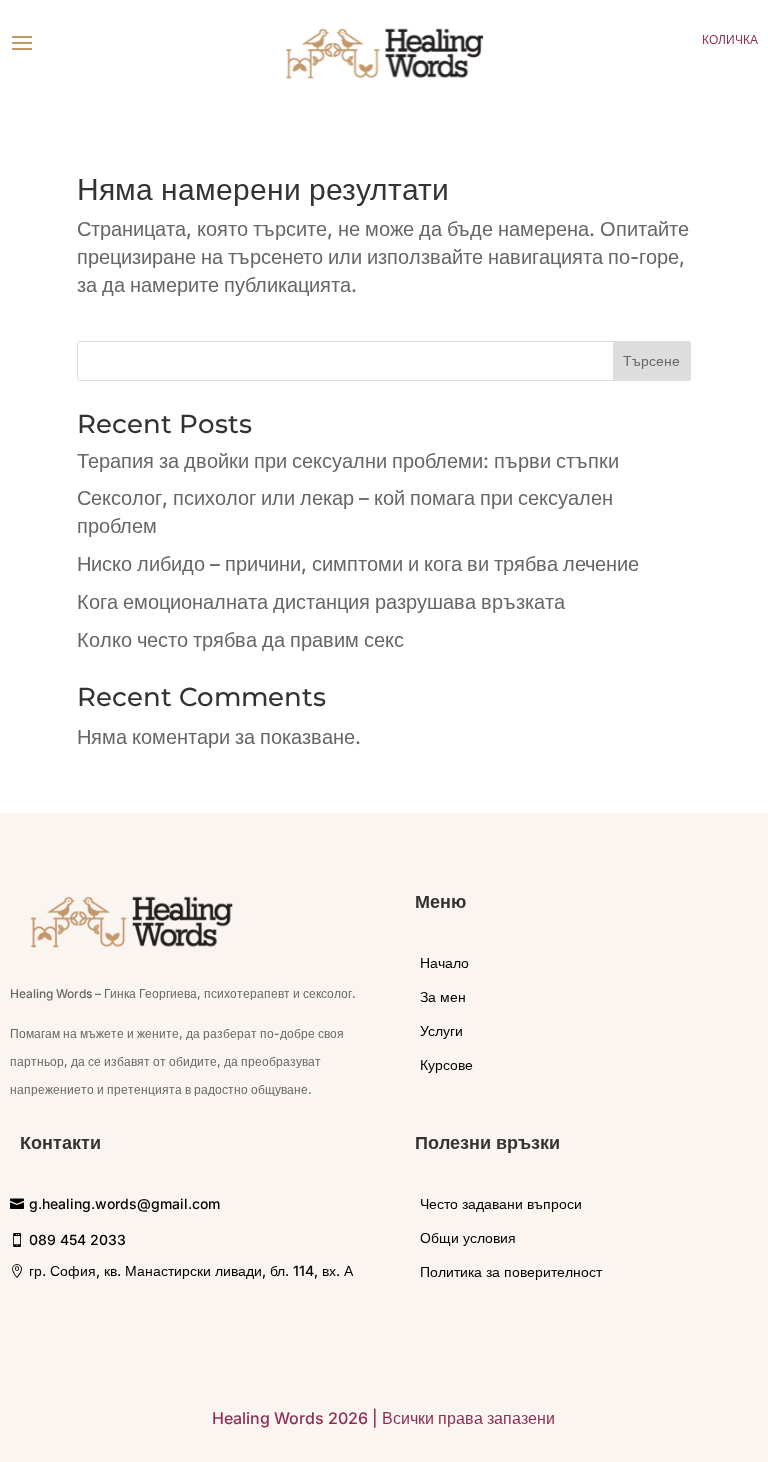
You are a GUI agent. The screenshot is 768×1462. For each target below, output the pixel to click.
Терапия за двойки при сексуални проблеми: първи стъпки (348, 461)
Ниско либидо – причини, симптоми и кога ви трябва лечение (358, 564)
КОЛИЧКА (730, 39)
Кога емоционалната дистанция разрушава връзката (321, 602)
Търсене (651, 360)
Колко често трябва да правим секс (240, 640)
